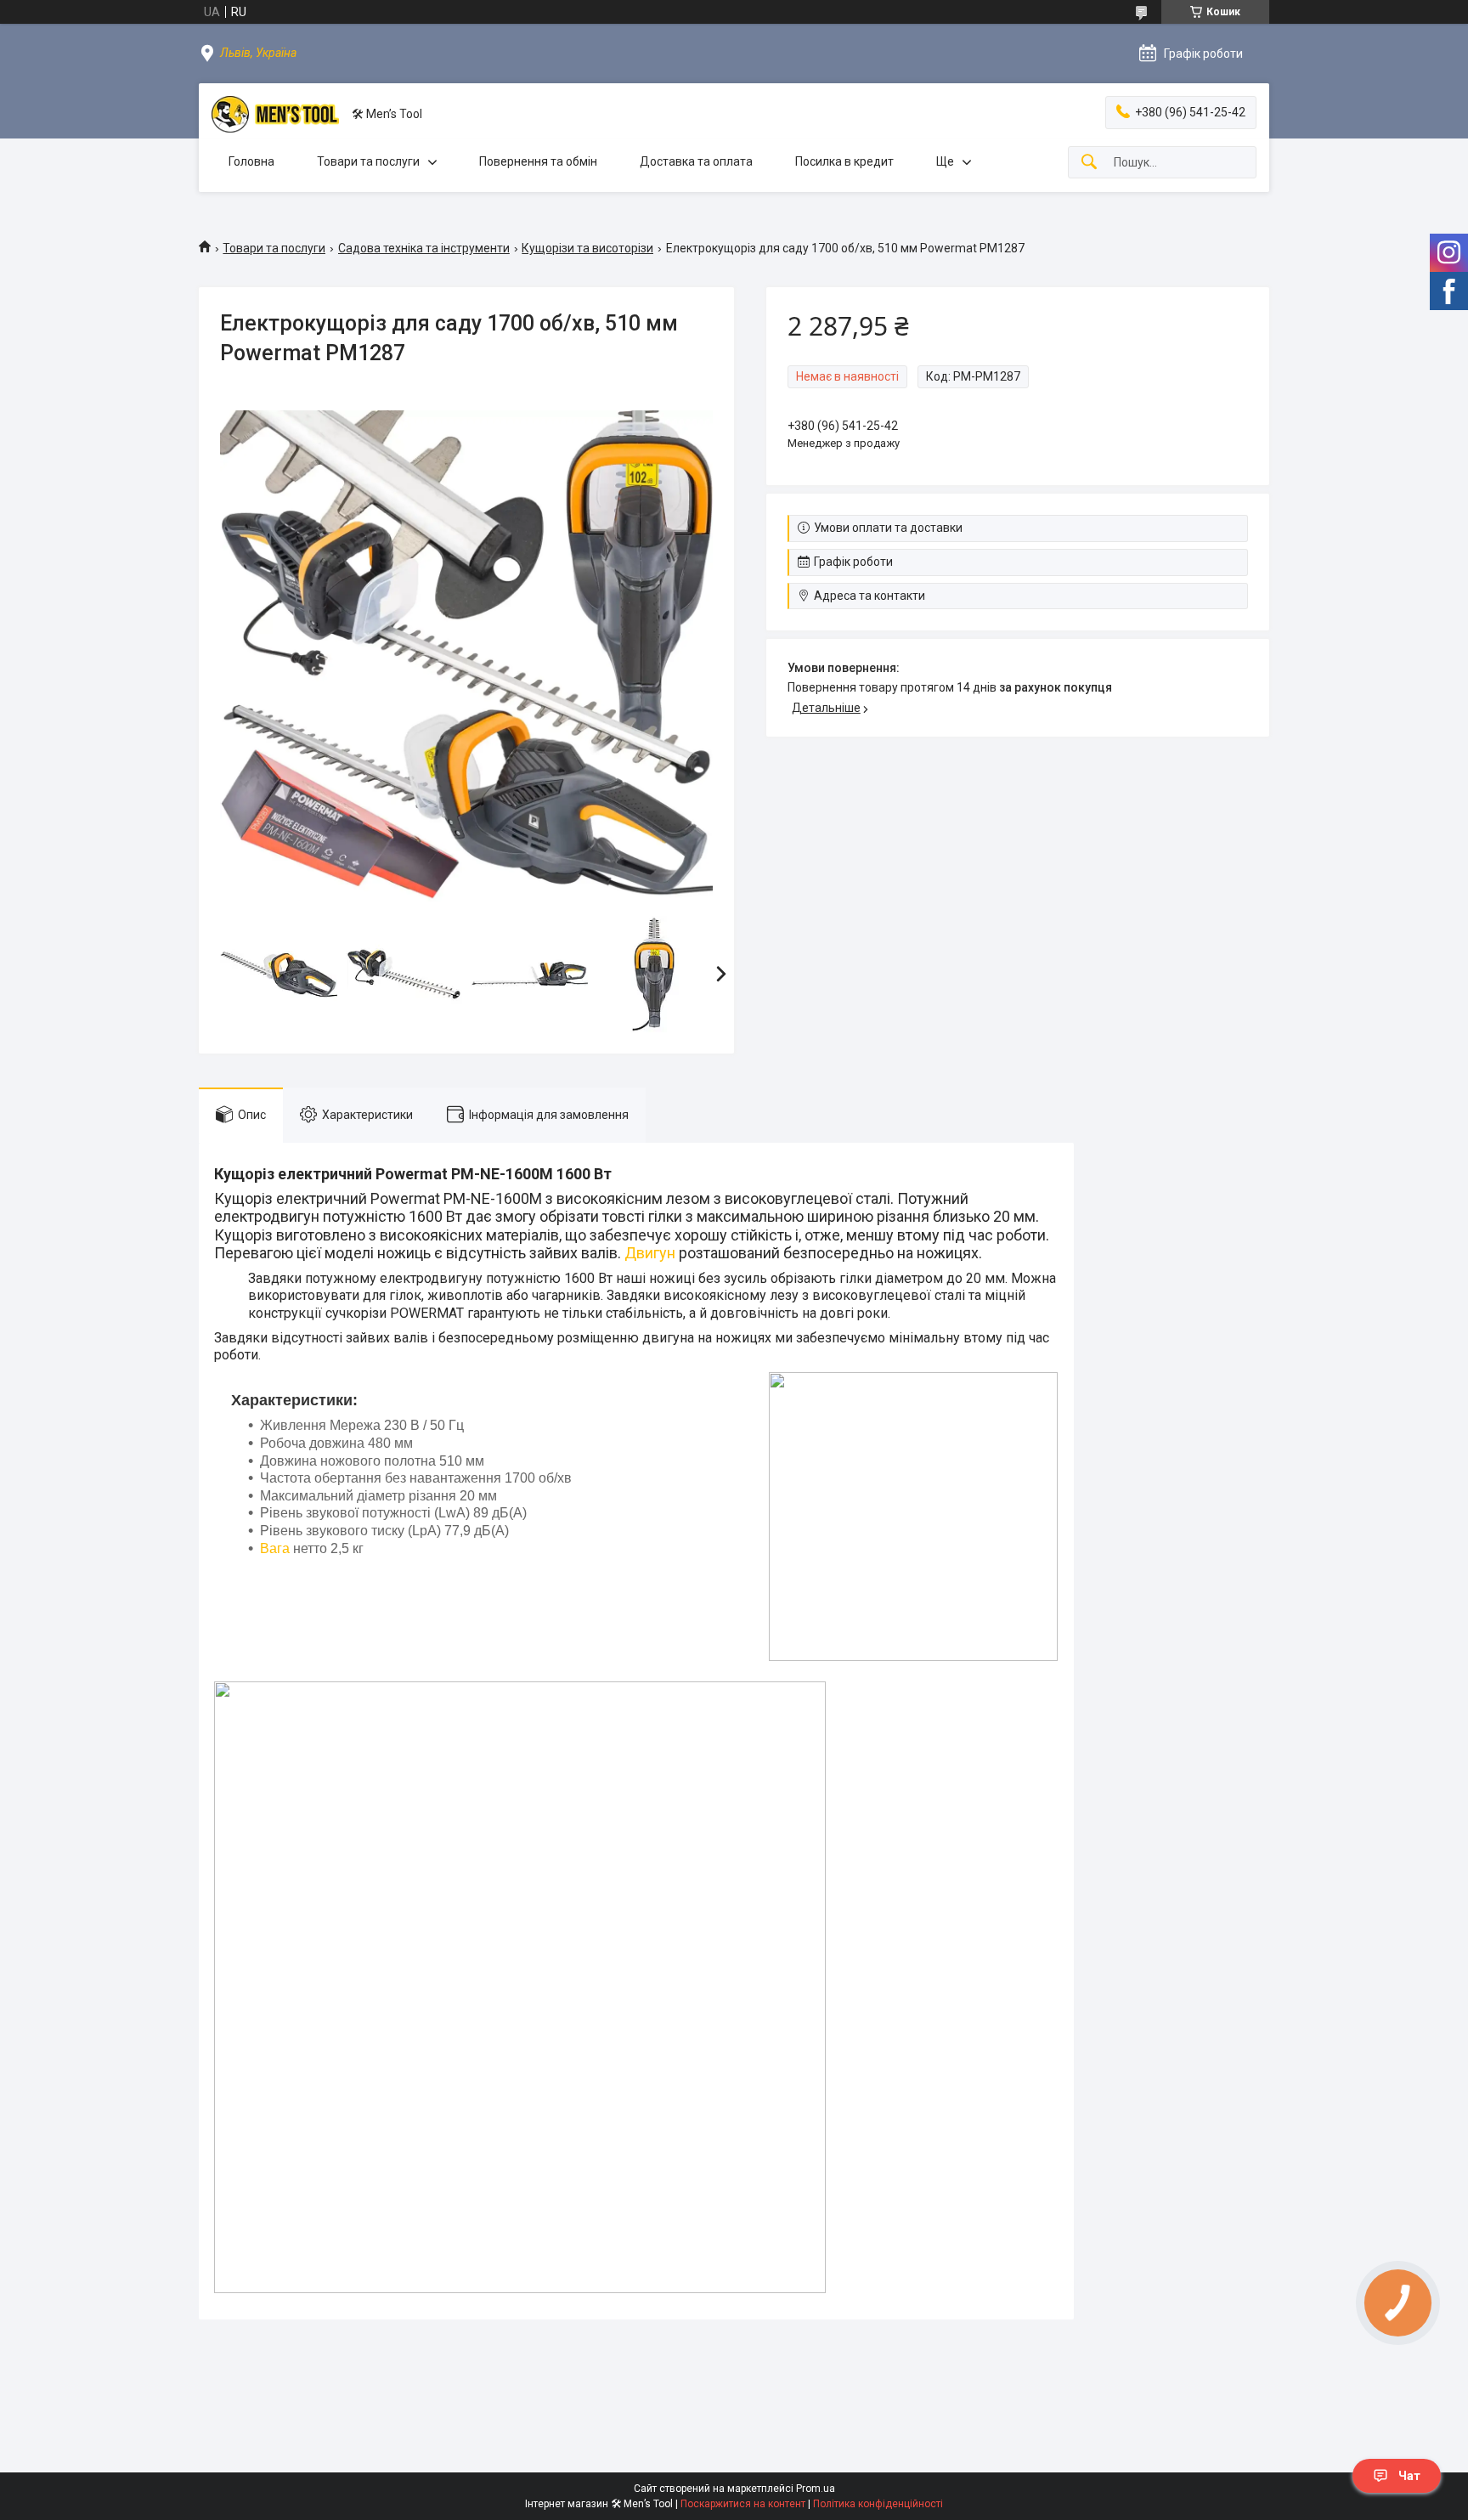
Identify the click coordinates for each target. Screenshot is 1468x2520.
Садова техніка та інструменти (424, 248)
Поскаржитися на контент (743, 2504)
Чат (1409, 2476)
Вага (275, 1548)
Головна (251, 161)
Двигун (650, 1253)
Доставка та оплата (696, 161)
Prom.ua (816, 2489)
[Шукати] (1089, 163)
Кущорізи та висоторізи (587, 248)
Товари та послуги (368, 161)
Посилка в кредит (844, 161)
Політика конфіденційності (878, 2504)
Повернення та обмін (538, 161)
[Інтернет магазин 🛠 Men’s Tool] (275, 114)
